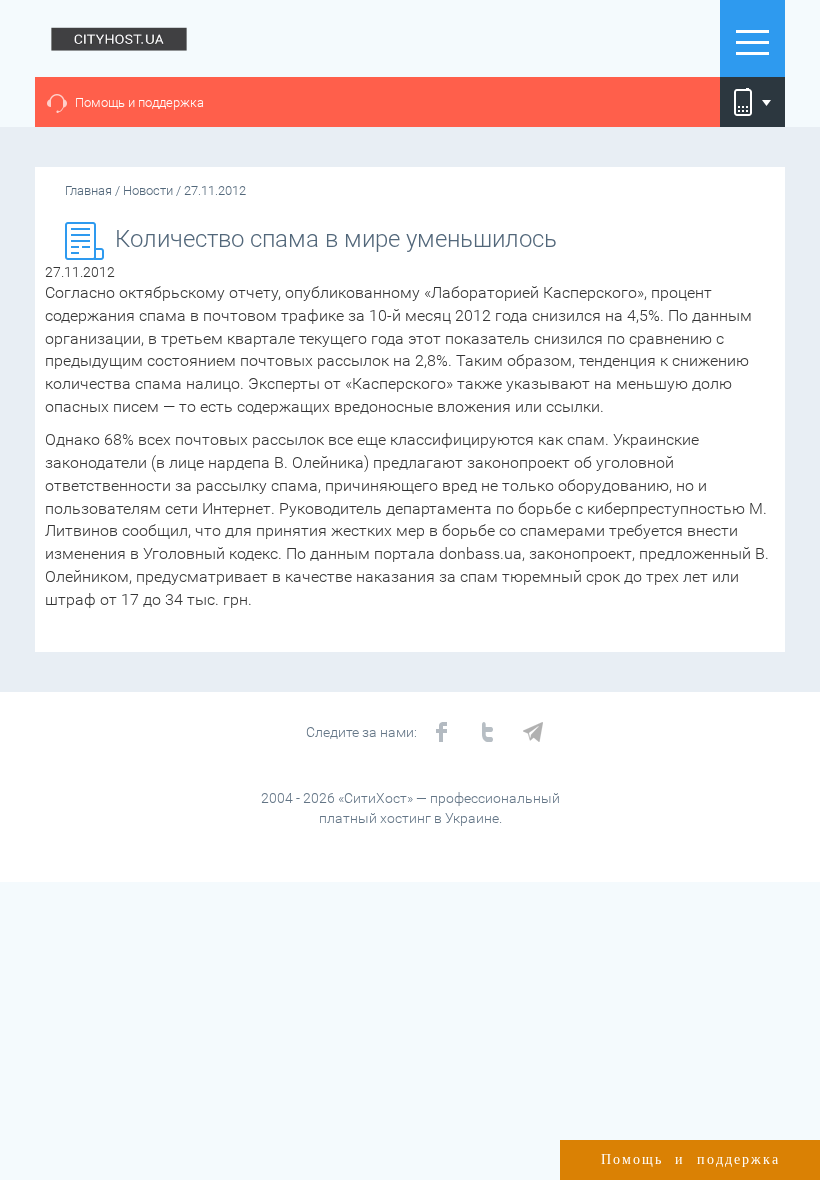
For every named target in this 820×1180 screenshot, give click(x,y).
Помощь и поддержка (139, 102)
